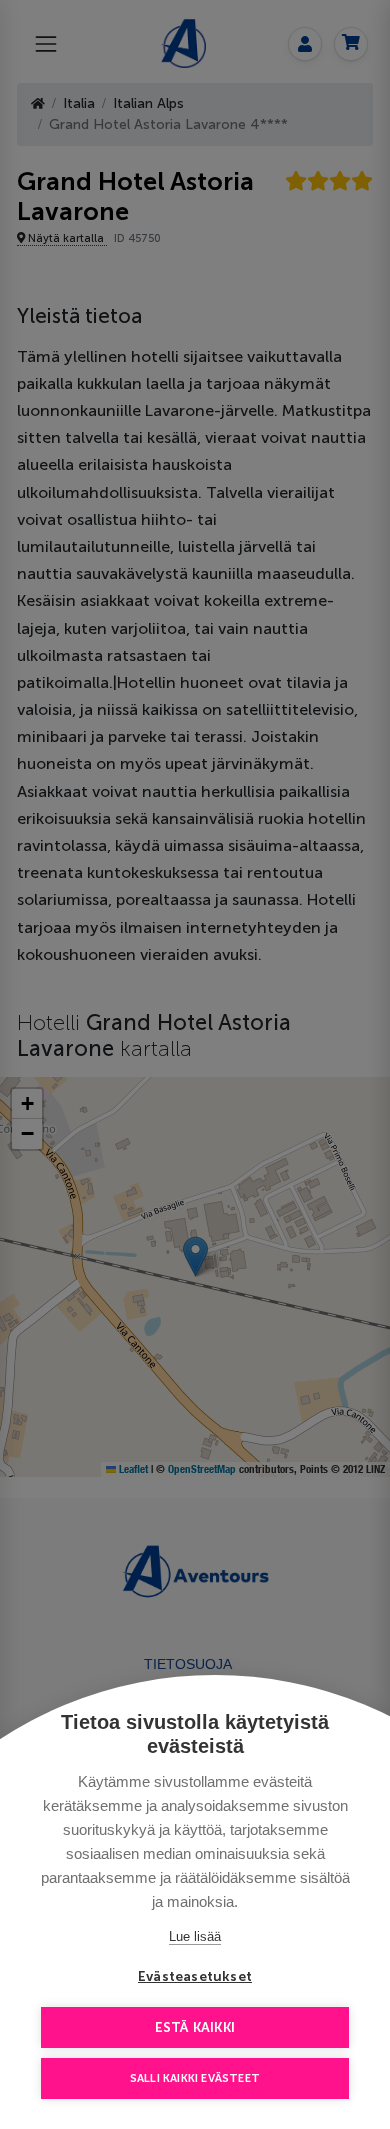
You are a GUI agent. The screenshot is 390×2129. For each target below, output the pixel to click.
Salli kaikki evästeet (195, 2078)
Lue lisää (195, 1936)
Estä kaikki (195, 2027)
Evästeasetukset (195, 1976)
